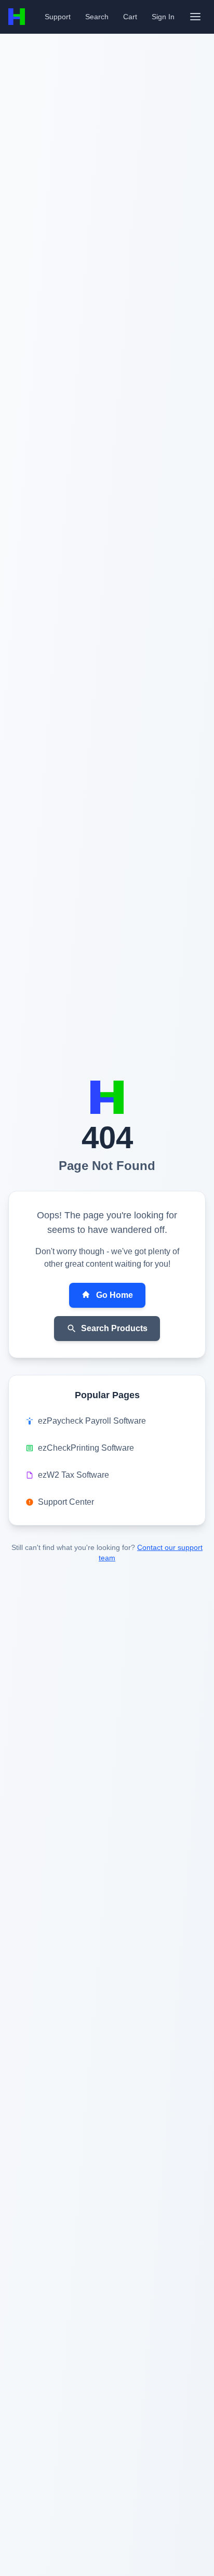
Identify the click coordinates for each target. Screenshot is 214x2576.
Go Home (115, 1295)
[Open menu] (195, 17)
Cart (130, 17)
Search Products (114, 1328)
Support (58, 17)
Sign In (163, 17)
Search (97, 17)
